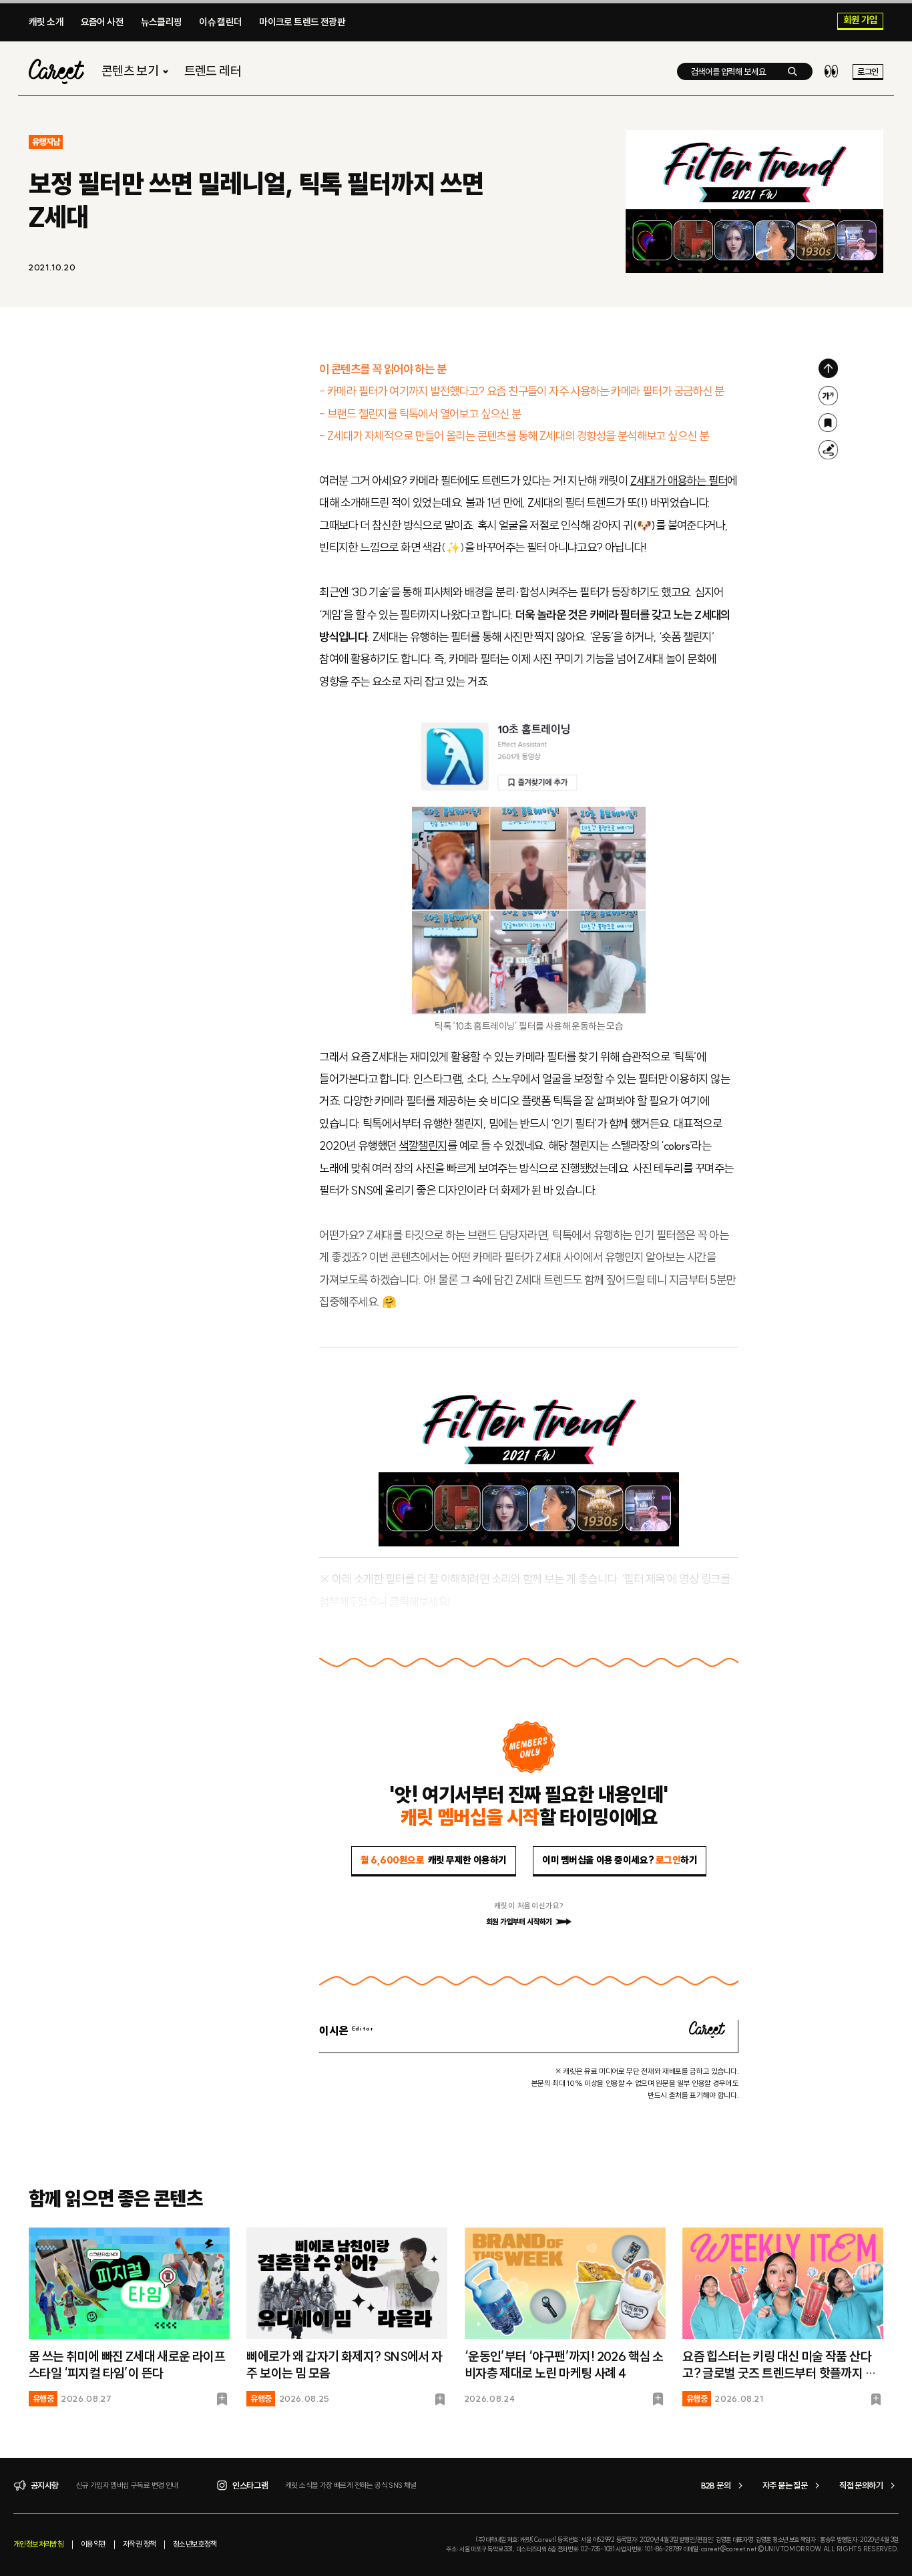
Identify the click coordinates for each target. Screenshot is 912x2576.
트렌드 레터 (213, 71)
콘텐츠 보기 (130, 71)
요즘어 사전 (102, 22)
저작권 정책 (139, 2544)
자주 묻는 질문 (785, 2485)
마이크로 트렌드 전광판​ (302, 22)
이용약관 (93, 2544)
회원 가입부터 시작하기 (519, 1922)
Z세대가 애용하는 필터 (679, 481)
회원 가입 (861, 21)
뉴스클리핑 (162, 22)
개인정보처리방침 (38, 2544)
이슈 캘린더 (220, 22)
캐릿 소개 (46, 22)
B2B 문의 (716, 2485)
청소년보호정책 (195, 2544)
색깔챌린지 (423, 1146)
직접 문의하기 (861, 2485)
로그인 (868, 71)
